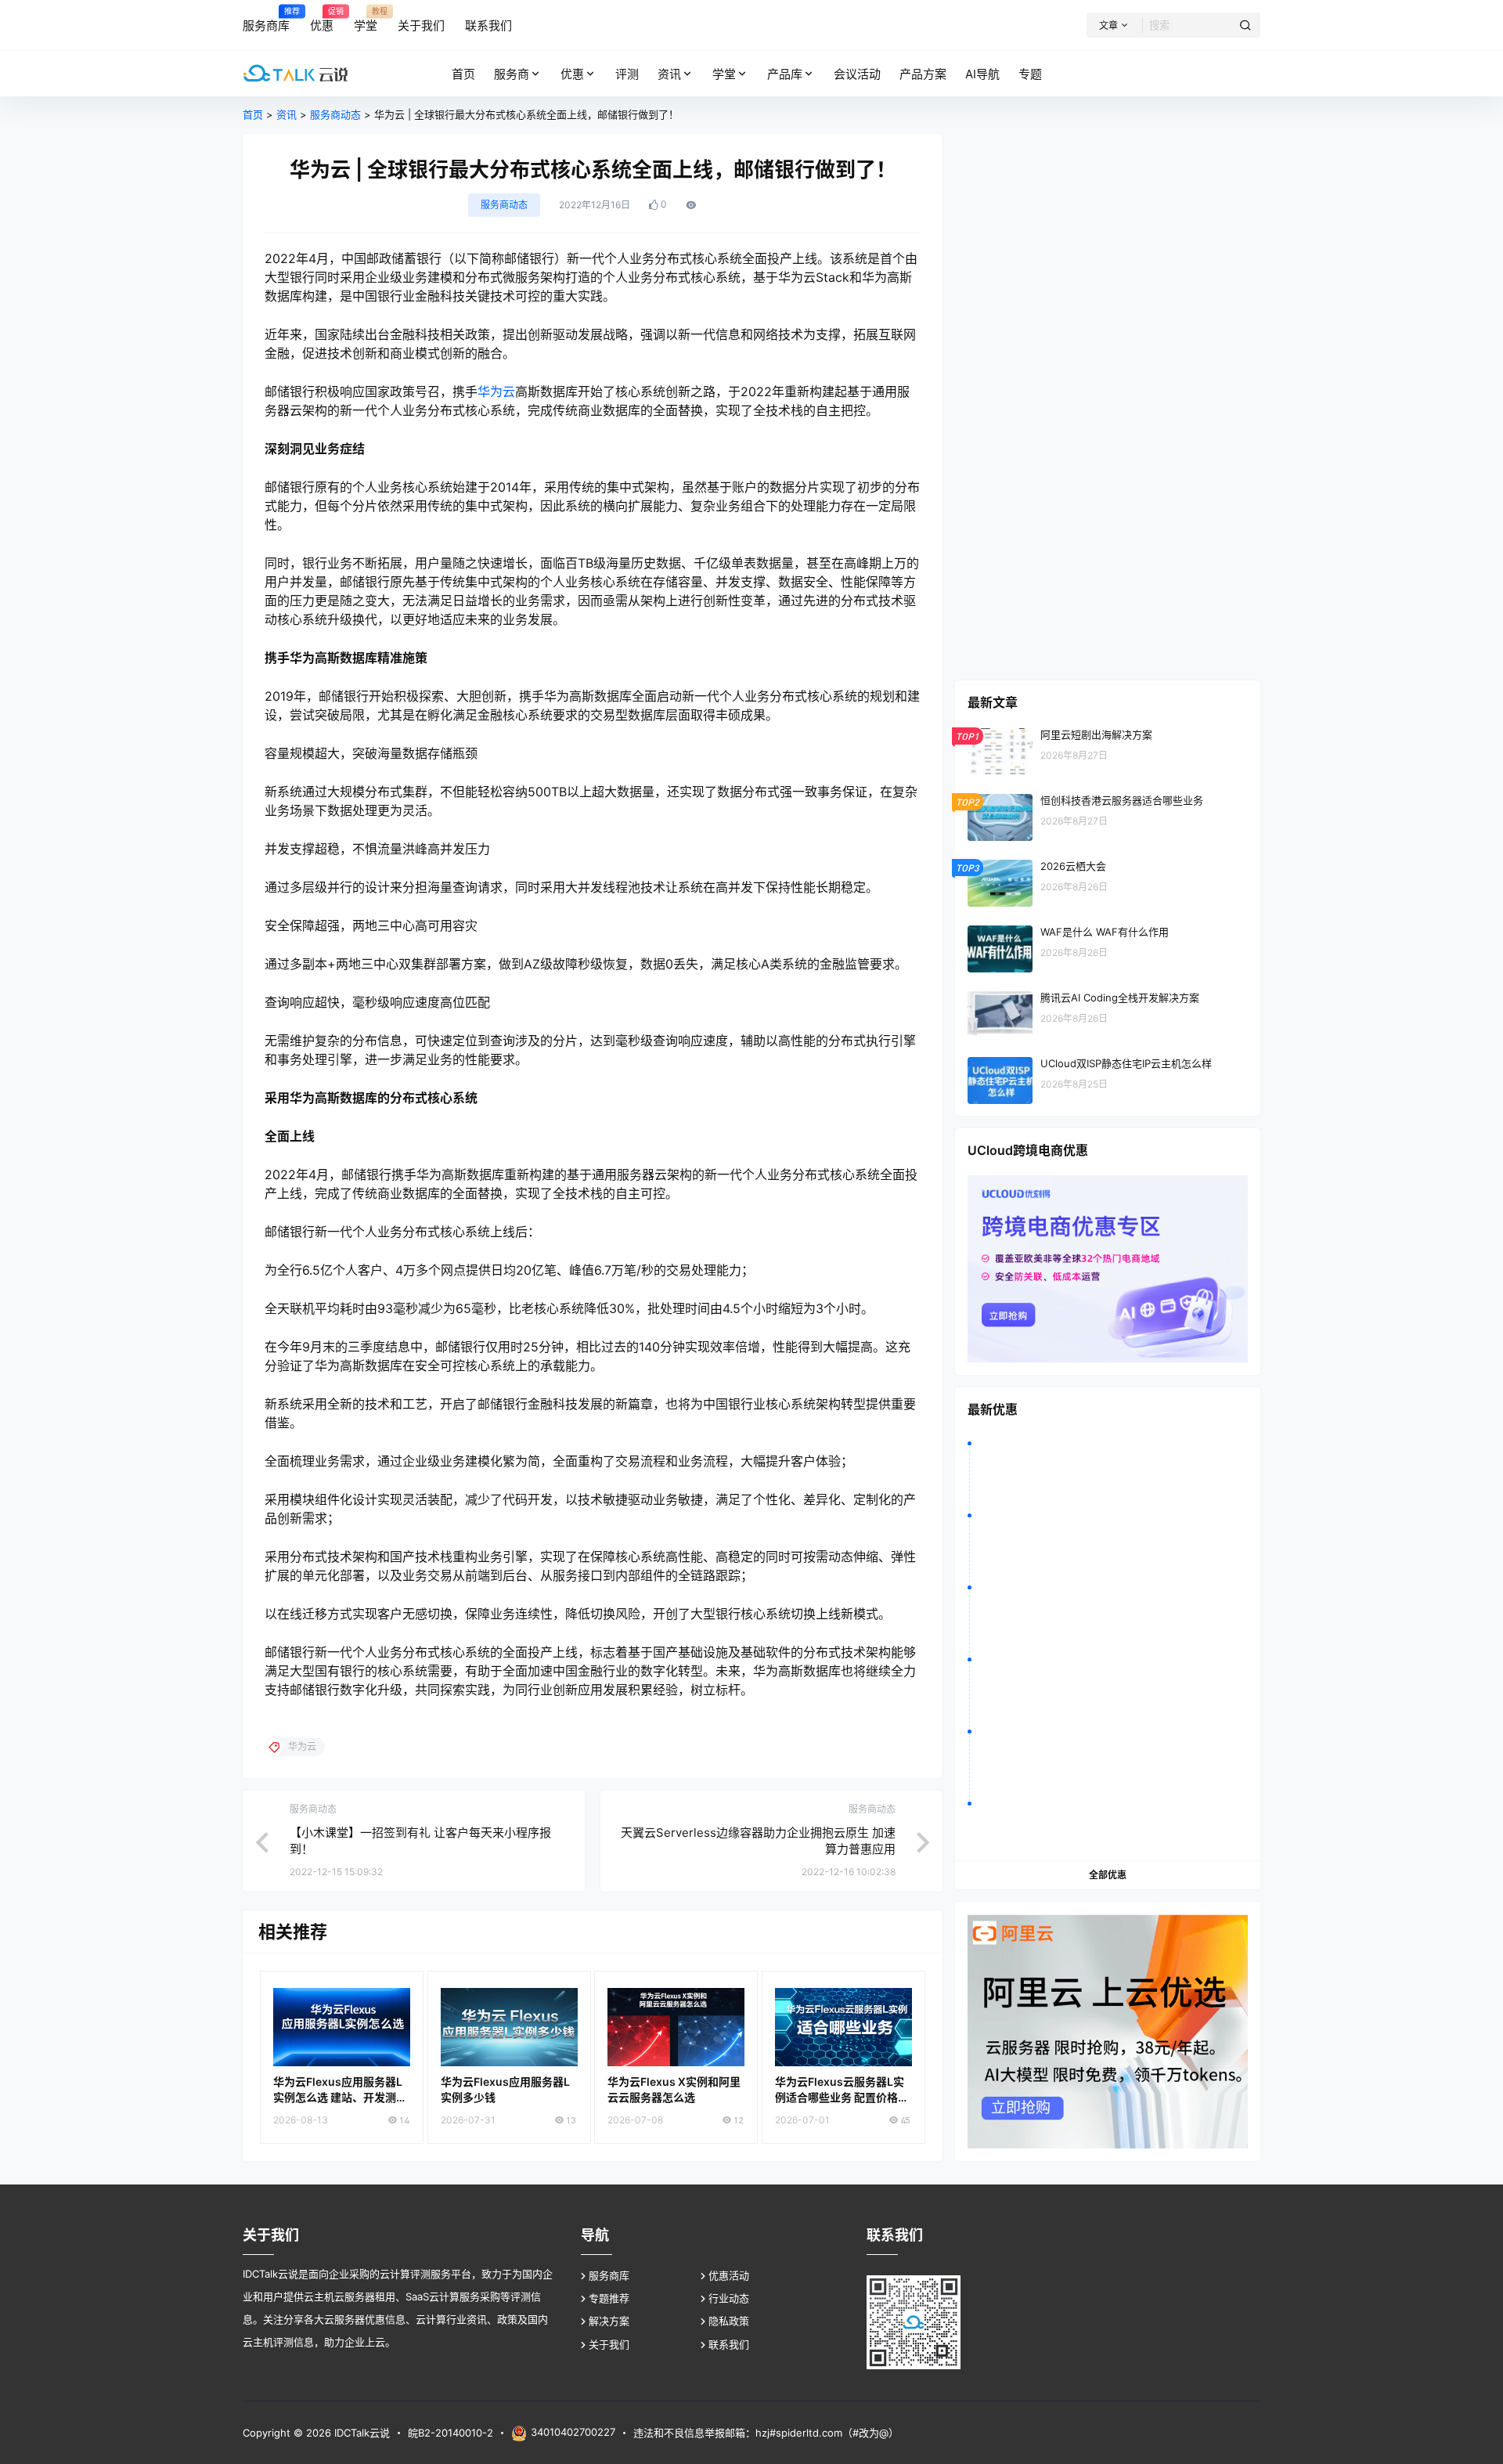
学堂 (724, 74)
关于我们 (609, 2344)
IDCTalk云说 (360, 2433)
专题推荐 (609, 2298)
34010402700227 (573, 2432)
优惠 (572, 74)
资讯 (669, 74)
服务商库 (609, 2275)
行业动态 (729, 2298)
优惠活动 (729, 2275)
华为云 (496, 391)
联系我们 (729, 2344)
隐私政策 (729, 2321)
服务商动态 (335, 114)
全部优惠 (1108, 1875)
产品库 (785, 74)
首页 (253, 114)
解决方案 (609, 2321)
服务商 (512, 74)
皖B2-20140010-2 (451, 2433)
